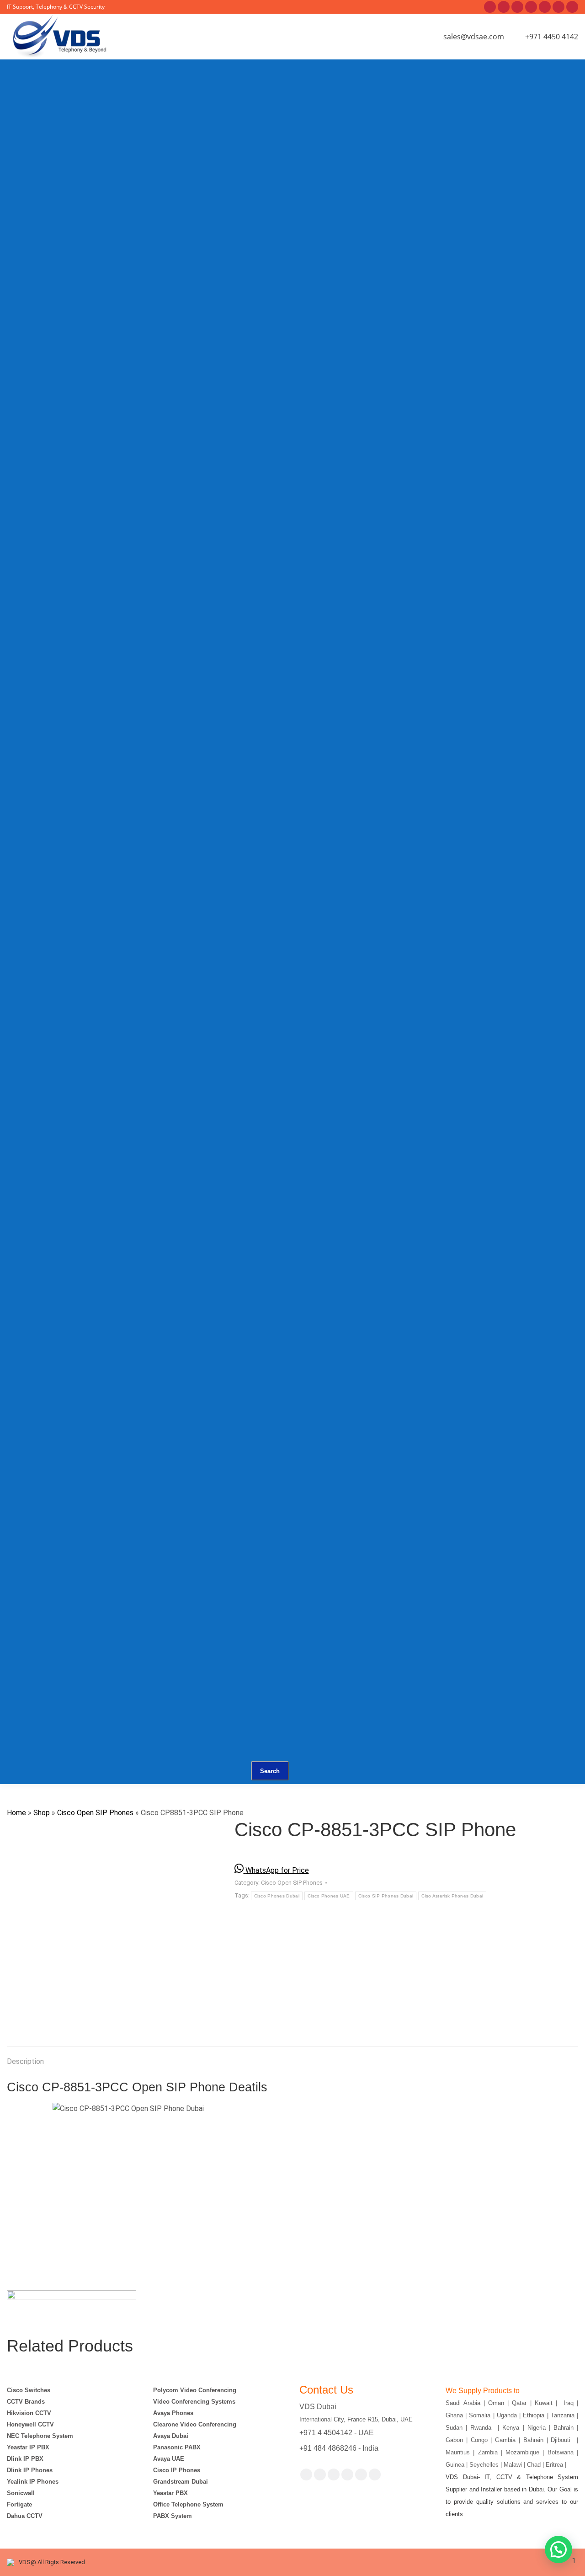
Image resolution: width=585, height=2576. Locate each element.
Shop (42, 1813)
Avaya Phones (173, 2413)
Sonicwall (21, 2493)
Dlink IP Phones (30, 2470)
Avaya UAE (170, 2459)
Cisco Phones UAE (329, 1896)
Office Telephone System (188, 2504)
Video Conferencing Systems (194, 2402)
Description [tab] (25, 2061)
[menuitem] (147, 115)
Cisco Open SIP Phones (95, 1813)
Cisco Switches (29, 2390)
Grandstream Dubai (181, 2482)
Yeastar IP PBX (28, 2447)
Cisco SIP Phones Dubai (386, 1896)
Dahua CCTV (25, 2516)
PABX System (173, 2516)
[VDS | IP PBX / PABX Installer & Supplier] (192, 103)
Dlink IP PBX (26, 2459)
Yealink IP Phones (33, 2482)
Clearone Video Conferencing (195, 2424)
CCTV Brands (26, 2402)
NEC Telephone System (40, 2436)
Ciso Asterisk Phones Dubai (452, 1896)
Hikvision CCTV (29, 2413)
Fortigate (19, 2504)
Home (16, 1813)
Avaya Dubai (171, 2436)
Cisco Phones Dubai (277, 1896)
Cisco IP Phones (177, 2470)
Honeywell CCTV (30, 2424)
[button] (558, 2549)
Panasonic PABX (177, 2447)
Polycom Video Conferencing (195, 2390)
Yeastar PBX (170, 2493)
